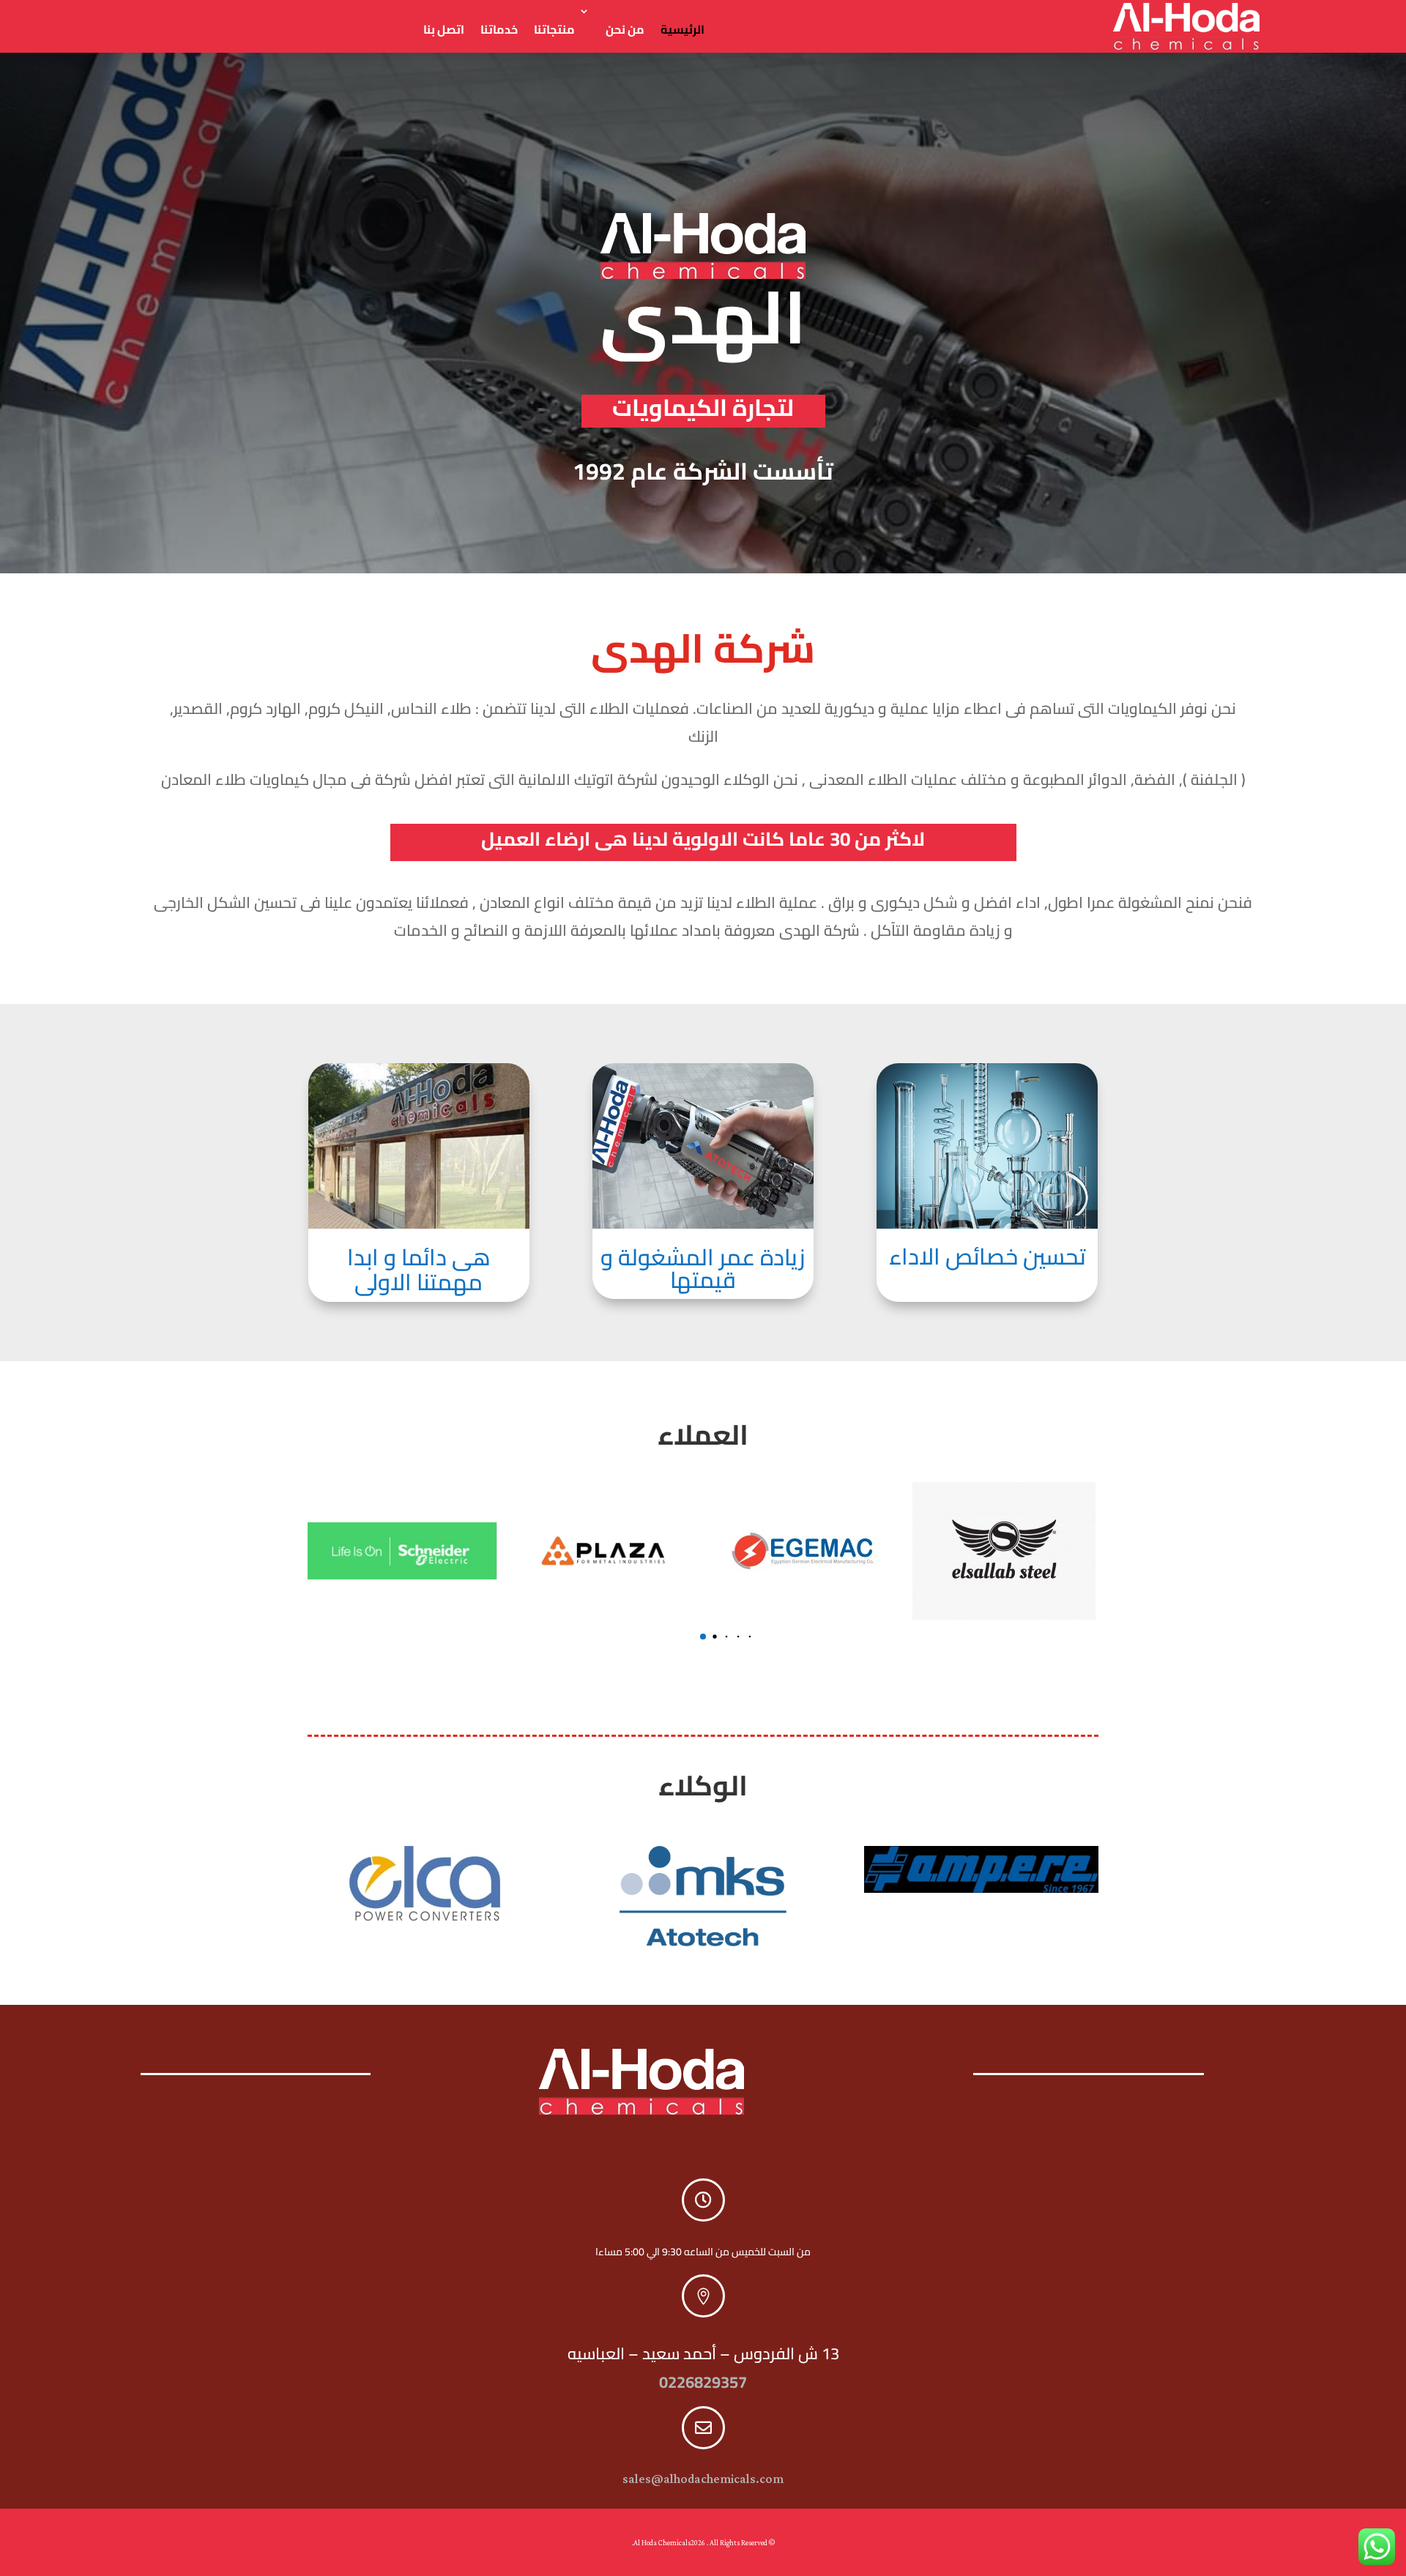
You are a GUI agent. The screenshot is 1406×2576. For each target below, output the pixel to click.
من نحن (625, 29)
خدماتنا (499, 29)
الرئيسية (682, 29)
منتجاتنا (554, 29)
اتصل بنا (444, 29)
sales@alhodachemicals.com (703, 2479)
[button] (703, 1637)
